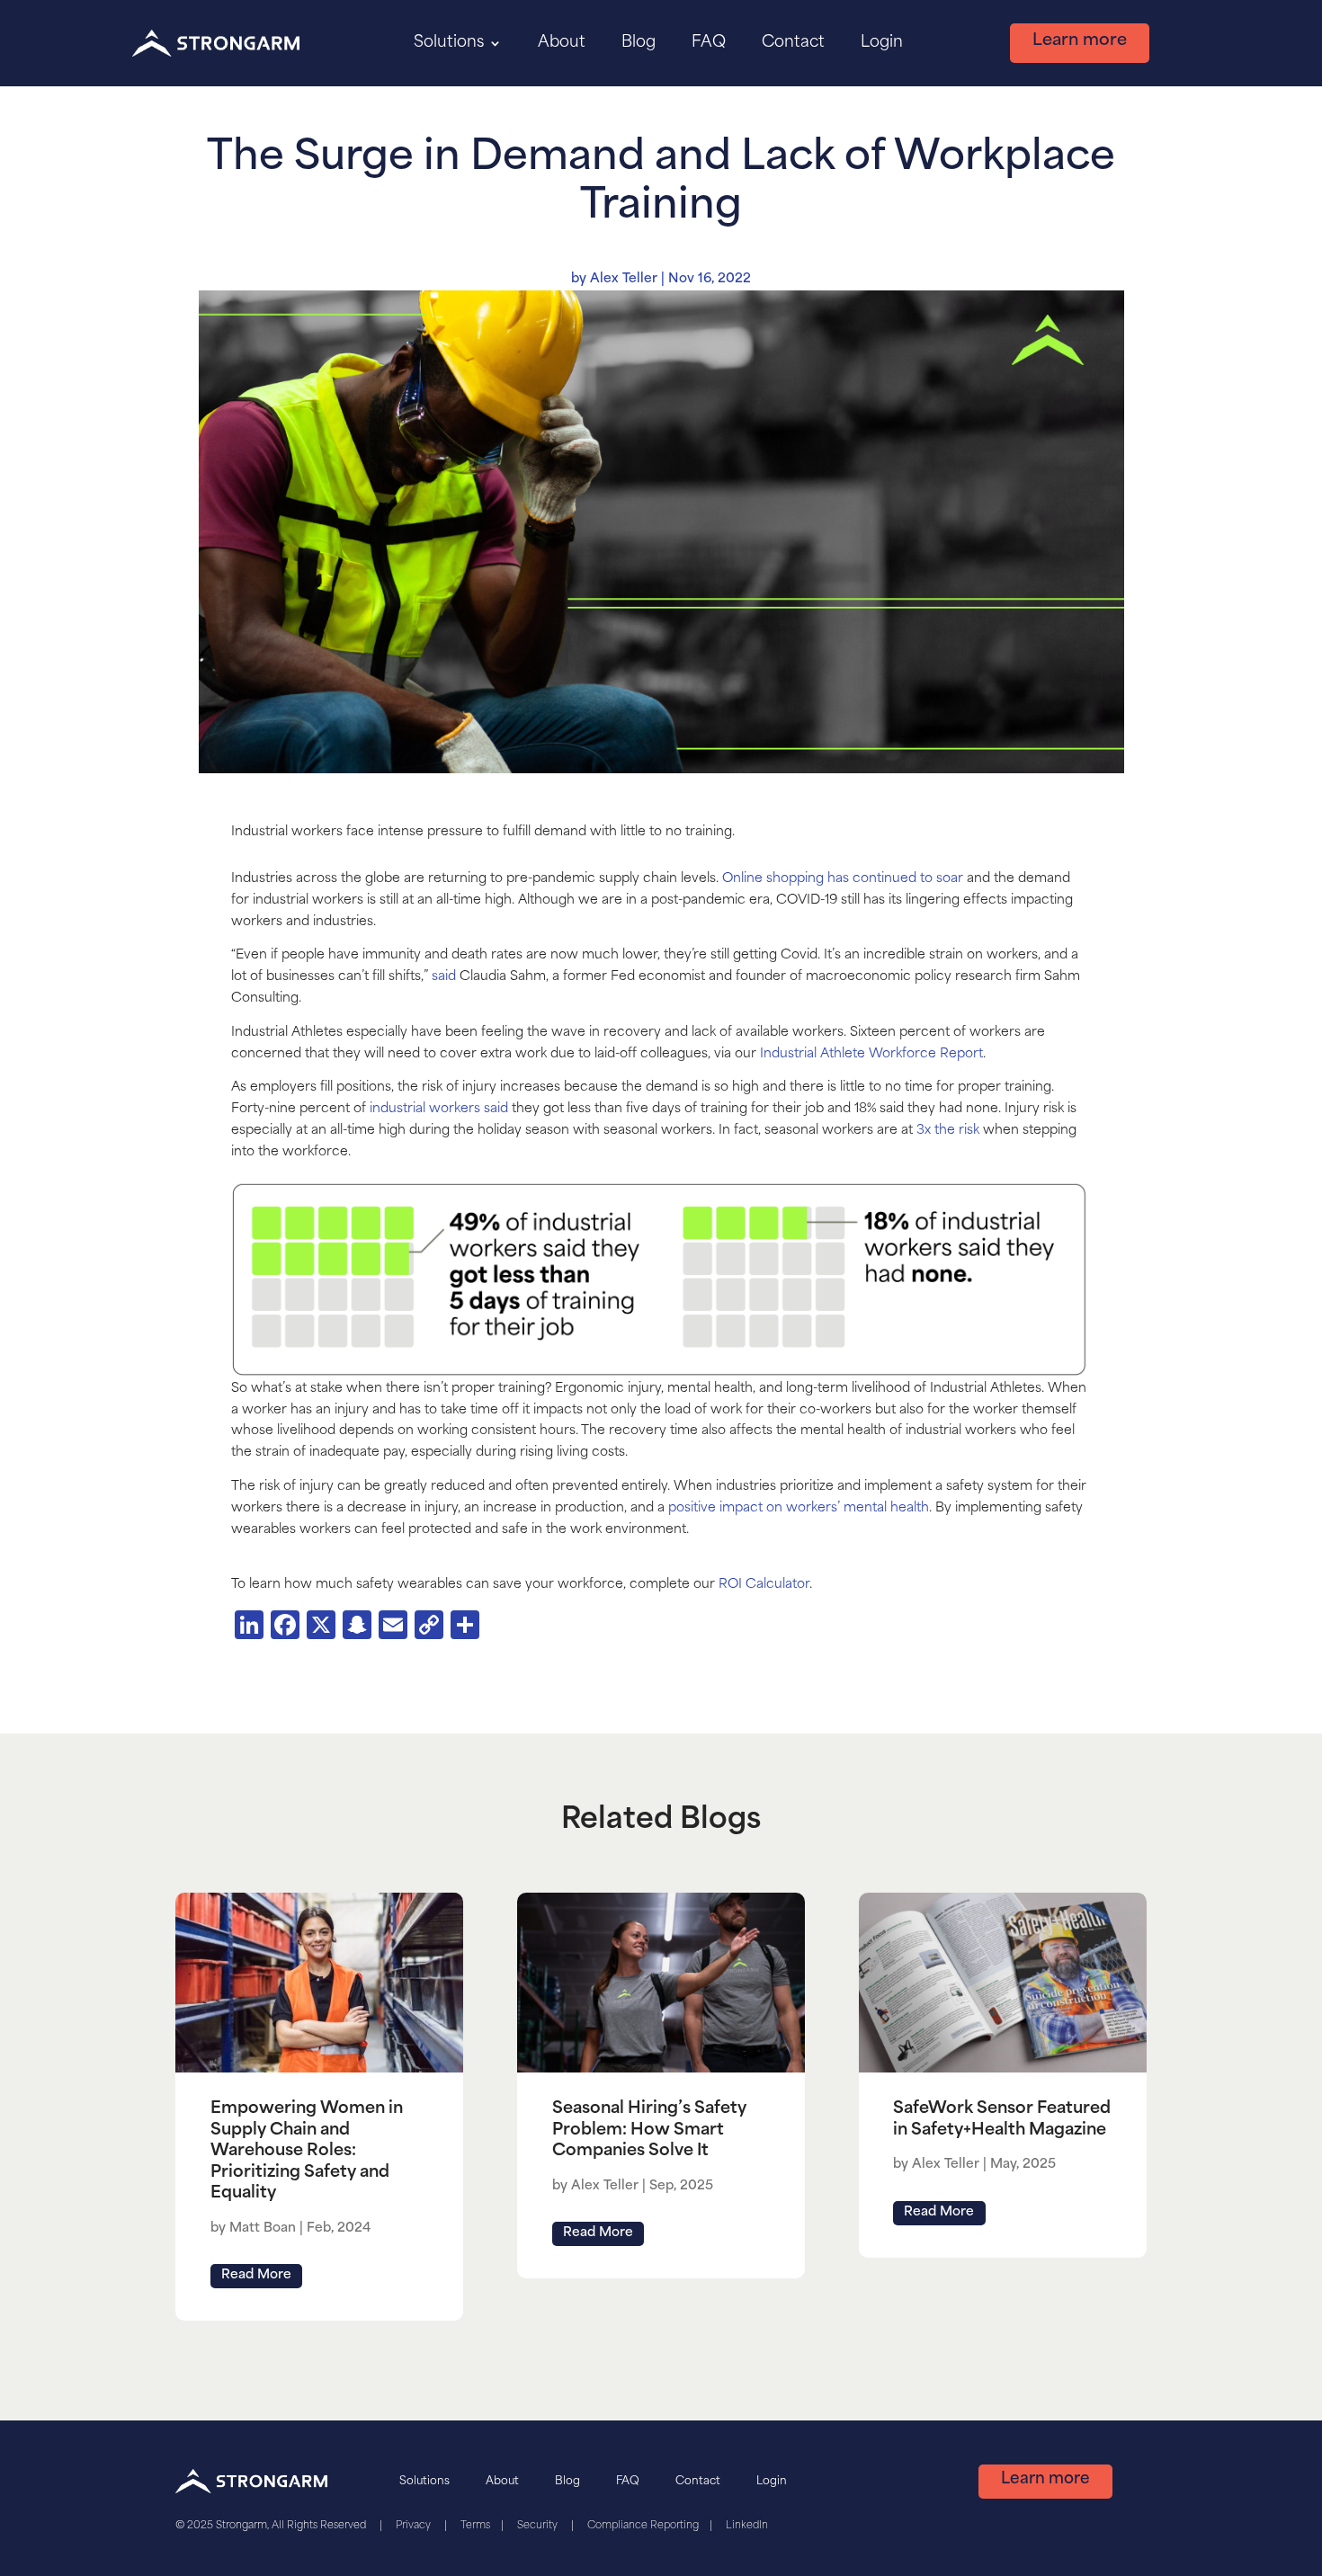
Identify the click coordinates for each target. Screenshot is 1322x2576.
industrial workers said (439, 1109)
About (562, 43)
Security (537, 2526)
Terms (475, 2526)
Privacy (413, 2526)
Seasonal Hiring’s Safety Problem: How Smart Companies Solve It (649, 2130)
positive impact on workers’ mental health (797, 1508)
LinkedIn (747, 2526)
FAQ (709, 43)
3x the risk (948, 1131)
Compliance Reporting (643, 2526)
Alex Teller (624, 279)
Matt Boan (263, 2228)
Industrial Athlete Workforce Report (871, 1054)
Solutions (449, 43)
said (444, 977)
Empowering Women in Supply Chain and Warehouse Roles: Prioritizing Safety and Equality (307, 2152)
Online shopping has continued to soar (843, 879)
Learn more (1080, 41)
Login (882, 43)
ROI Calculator (764, 1585)
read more (256, 2275)
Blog (639, 43)
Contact (793, 43)
